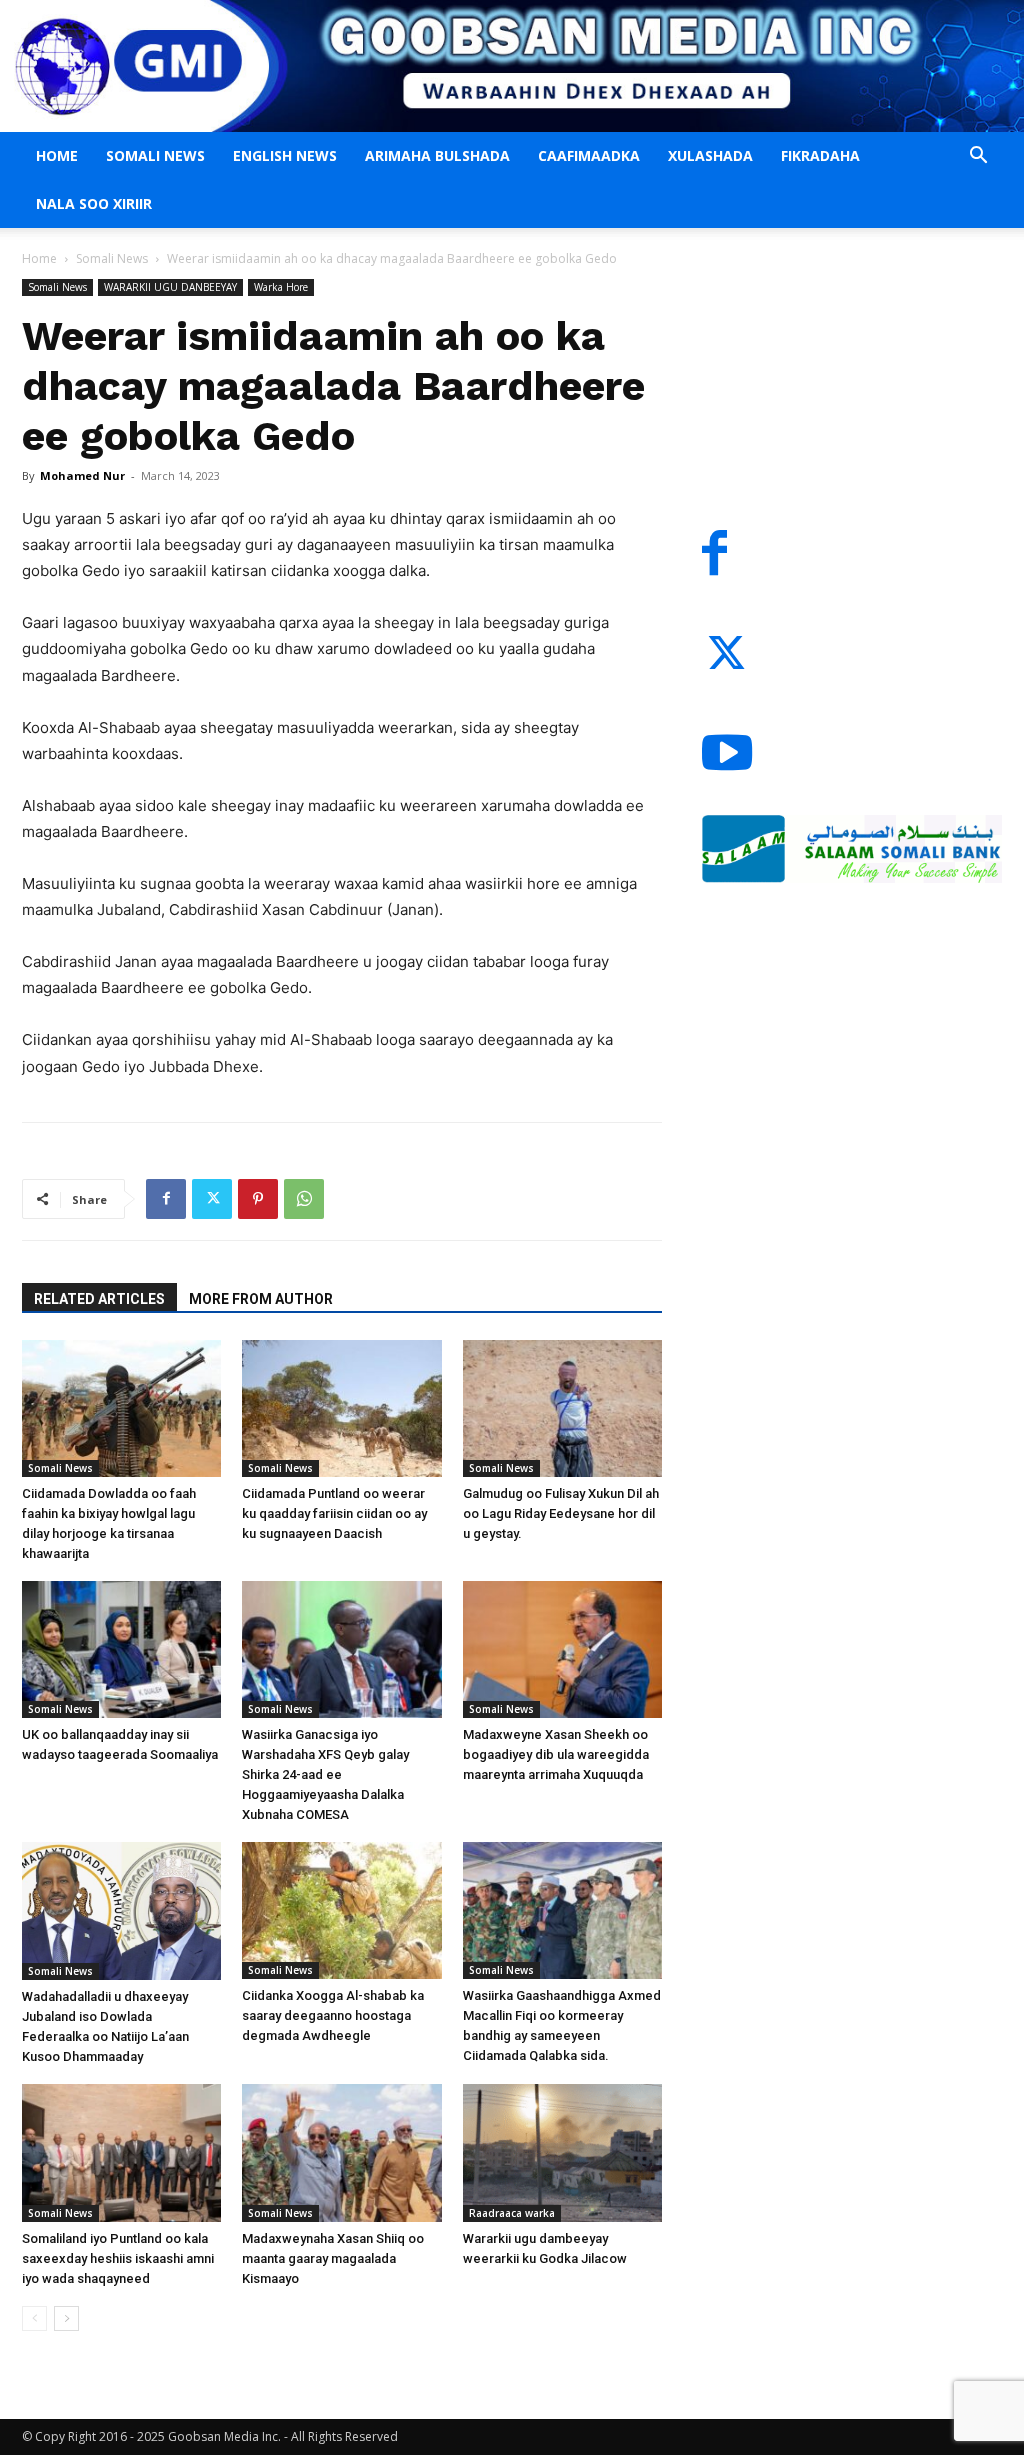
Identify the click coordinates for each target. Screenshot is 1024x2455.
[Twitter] (212, 1199)
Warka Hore (281, 287)
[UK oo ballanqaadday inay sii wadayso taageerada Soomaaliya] (121, 1649)
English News (285, 155)
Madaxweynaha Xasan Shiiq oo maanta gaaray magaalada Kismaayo (333, 2258)
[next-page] (66, 2318)
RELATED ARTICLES (99, 1299)
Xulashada (710, 155)
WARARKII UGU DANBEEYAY (170, 287)
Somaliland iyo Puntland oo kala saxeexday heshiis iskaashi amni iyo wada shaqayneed (118, 2258)
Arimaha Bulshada (437, 155)
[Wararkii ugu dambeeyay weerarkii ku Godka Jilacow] (562, 2152)
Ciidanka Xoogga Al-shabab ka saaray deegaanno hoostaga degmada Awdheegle (333, 2015)
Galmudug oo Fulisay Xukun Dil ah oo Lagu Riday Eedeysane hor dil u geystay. (561, 1513)
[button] (978, 157)
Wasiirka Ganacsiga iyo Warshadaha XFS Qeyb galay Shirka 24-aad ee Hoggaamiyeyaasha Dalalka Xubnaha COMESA (325, 1774)
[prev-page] (34, 2318)
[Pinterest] (258, 1199)
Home (57, 155)
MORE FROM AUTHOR (261, 1299)
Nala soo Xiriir (94, 203)
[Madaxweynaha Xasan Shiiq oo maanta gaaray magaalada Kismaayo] (341, 2152)
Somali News (155, 155)
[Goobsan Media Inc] (512, 66)
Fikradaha (820, 155)
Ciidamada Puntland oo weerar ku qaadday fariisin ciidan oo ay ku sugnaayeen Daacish (334, 1513)
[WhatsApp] (304, 1199)
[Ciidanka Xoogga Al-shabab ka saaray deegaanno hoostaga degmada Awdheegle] (341, 1910)
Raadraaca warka (512, 2213)
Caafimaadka (589, 155)
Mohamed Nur (82, 475)
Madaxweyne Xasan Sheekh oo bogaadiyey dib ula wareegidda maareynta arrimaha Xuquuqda (556, 1754)
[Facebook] (166, 1199)
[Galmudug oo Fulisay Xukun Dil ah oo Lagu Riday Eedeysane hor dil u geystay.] (562, 1408)
